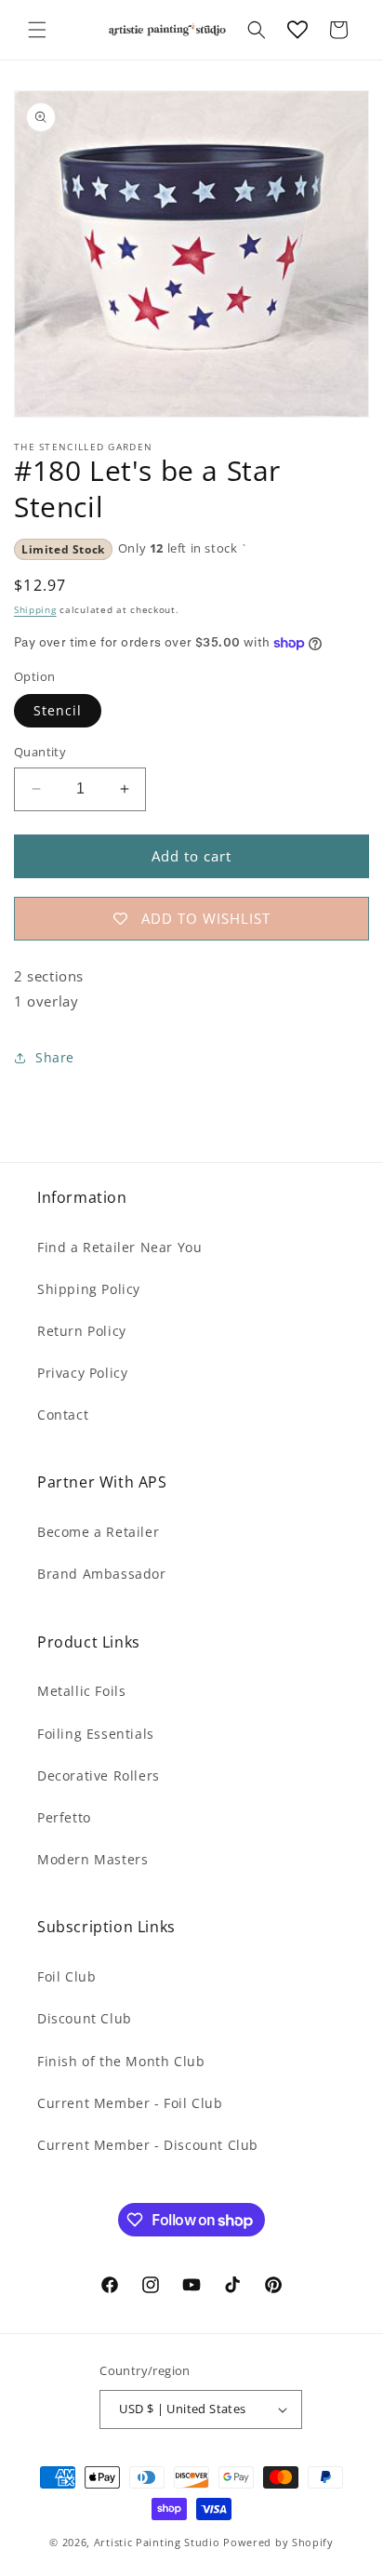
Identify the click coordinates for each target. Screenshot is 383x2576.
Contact (63, 1415)
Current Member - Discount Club (148, 2145)
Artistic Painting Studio (157, 2542)
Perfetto (64, 1817)
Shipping (35, 609)
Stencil (58, 710)
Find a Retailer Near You (119, 1247)
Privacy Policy (82, 1373)
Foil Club (66, 1976)
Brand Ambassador (102, 1574)
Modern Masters (92, 1859)
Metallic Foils (81, 1691)
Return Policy (82, 1331)
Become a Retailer (98, 1532)
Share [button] (55, 1057)
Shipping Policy (89, 1289)
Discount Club (85, 2018)
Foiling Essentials (96, 1734)
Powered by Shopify (278, 2542)
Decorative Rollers (99, 1775)
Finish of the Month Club (121, 2061)
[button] (37, 30)
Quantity (40, 752)
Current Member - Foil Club (130, 2103)
